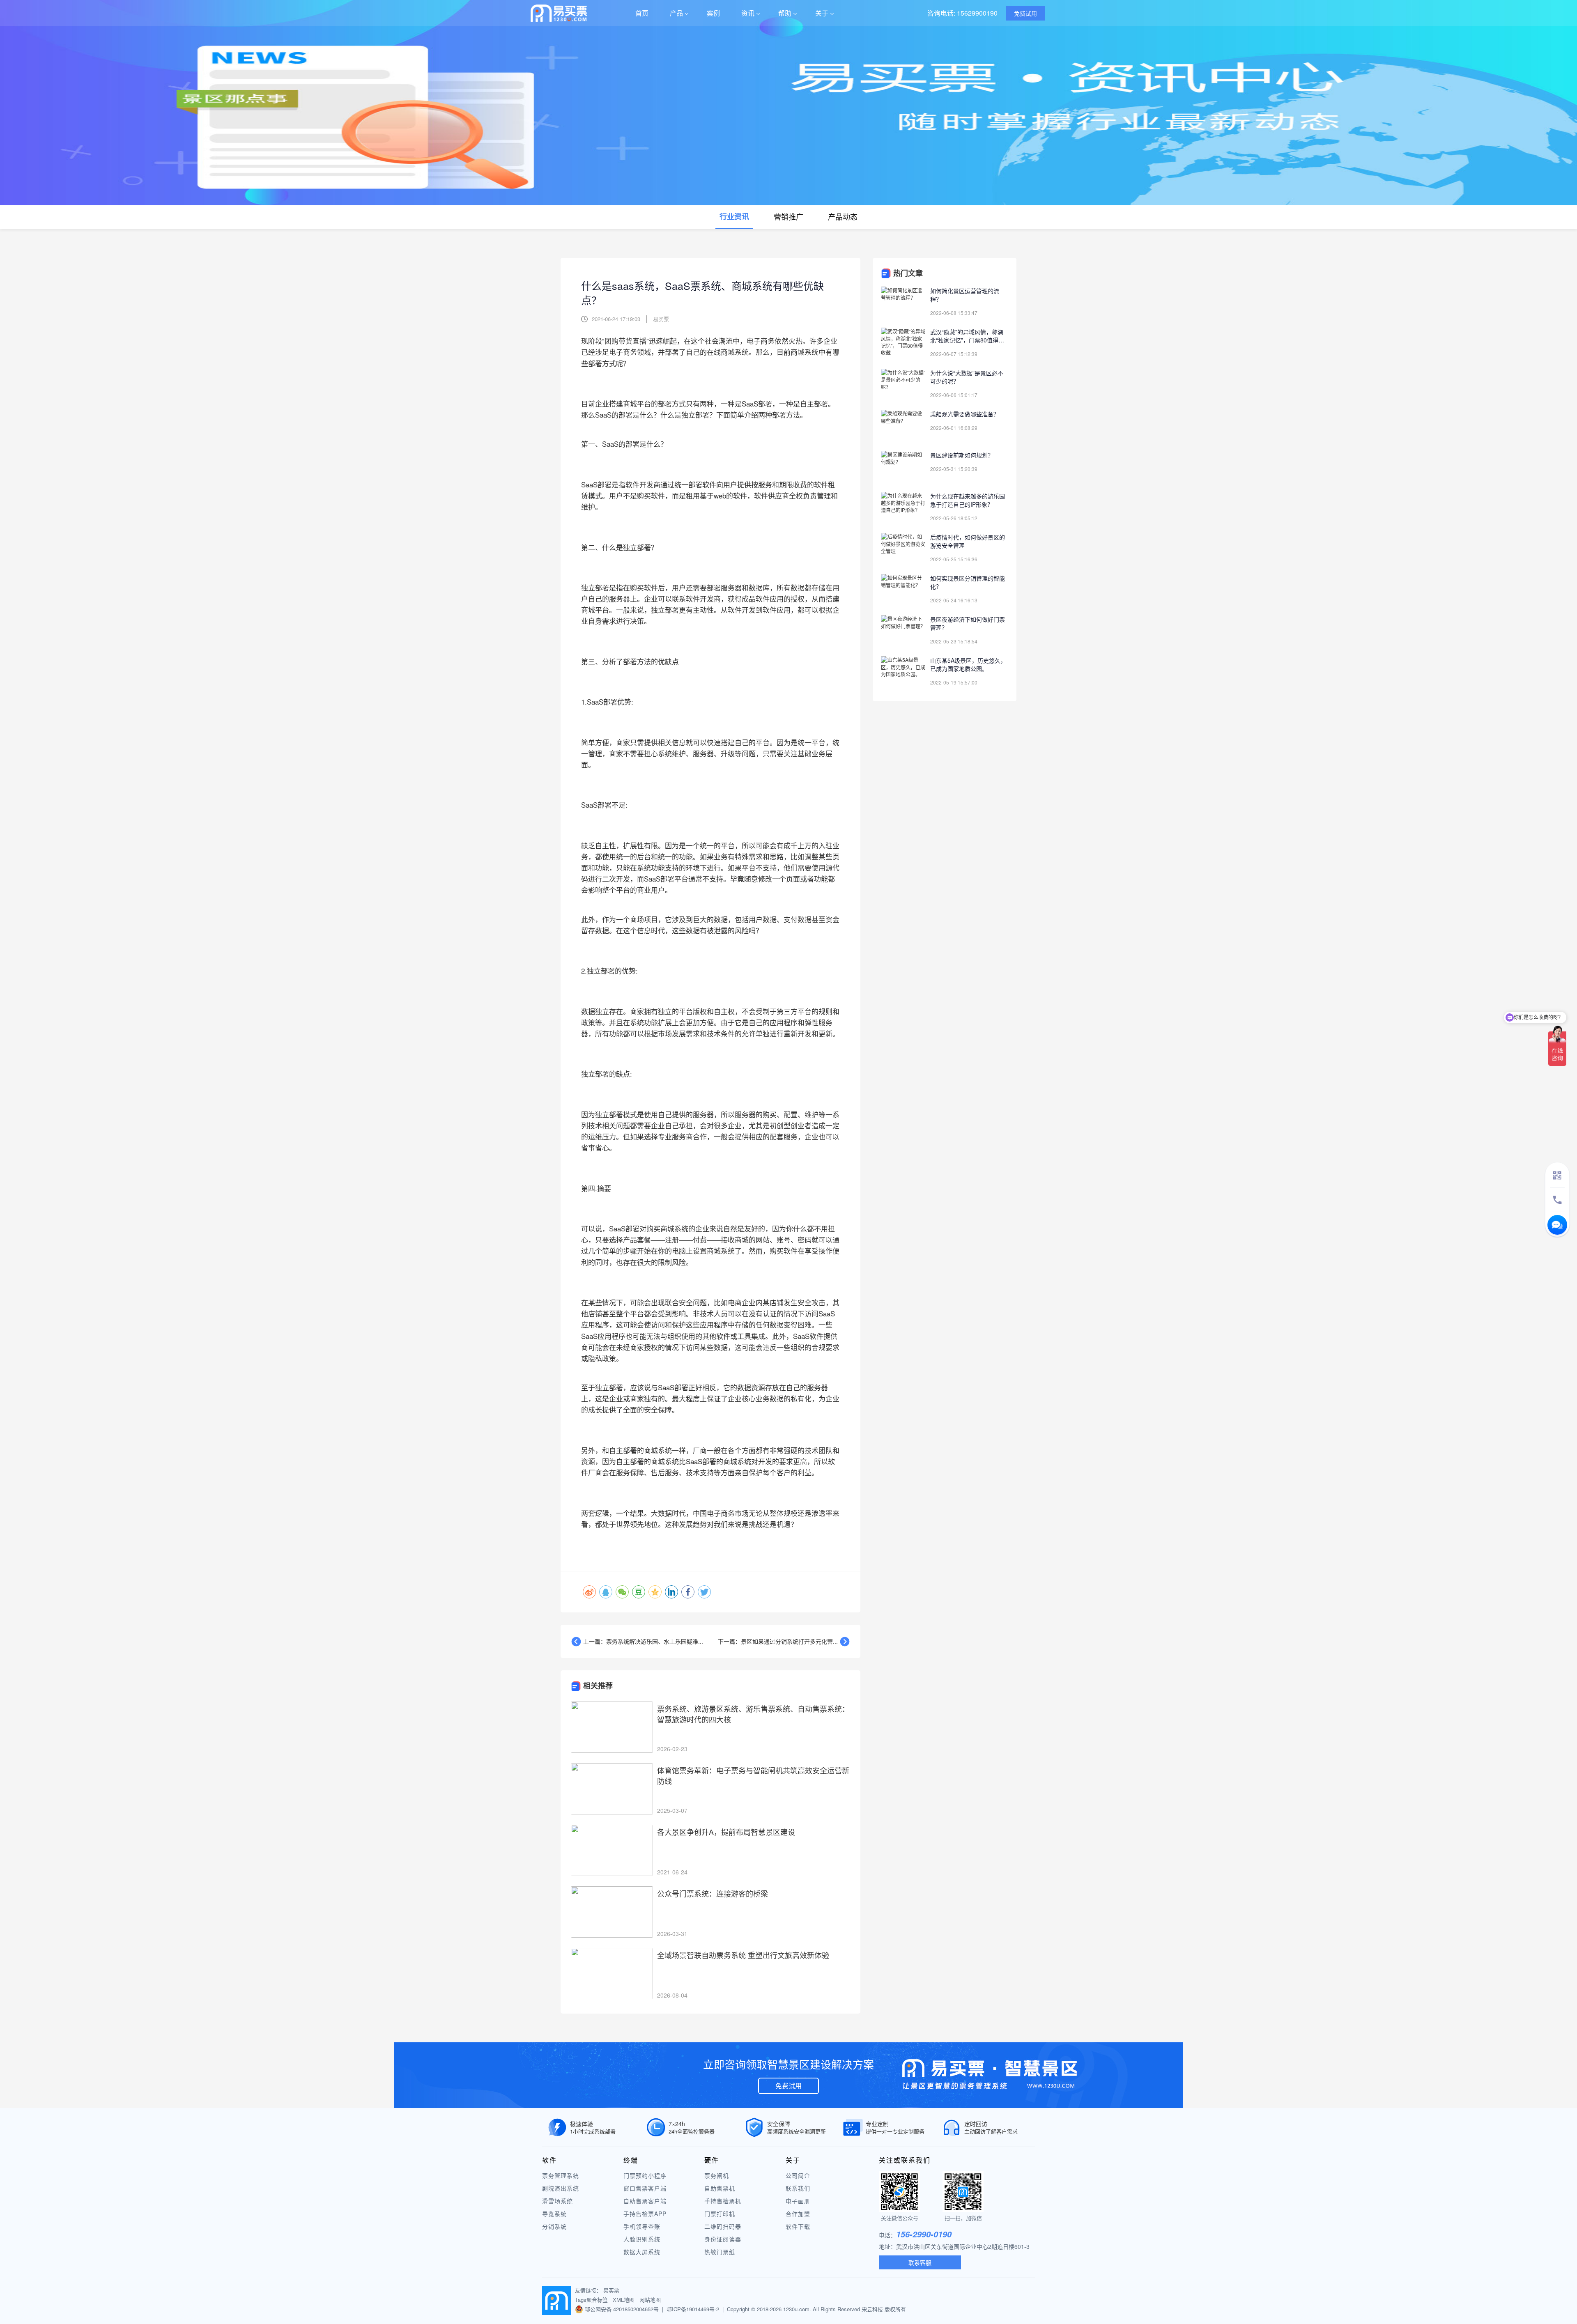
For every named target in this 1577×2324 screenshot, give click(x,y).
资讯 (748, 13)
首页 (642, 13)
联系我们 (798, 2188)
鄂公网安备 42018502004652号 (622, 2309)
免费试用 (788, 2086)
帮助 (785, 13)
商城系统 (735, 352)
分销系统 (554, 2226)
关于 (822, 13)
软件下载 (798, 2226)
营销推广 (788, 216)
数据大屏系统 (642, 2252)
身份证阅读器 (723, 2239)
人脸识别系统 (642, 2239)
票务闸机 (717, 2175)
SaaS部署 (624, 1228)
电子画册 (798, 2201)
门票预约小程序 (645, 2175)
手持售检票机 (723, 2201)
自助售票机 (720, 2188)
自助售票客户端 (645, 2201)
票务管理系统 (561, 2175)
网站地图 (650, 2300)
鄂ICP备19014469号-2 (693, 2309)
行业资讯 (734, 216)
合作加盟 (798, 2214)
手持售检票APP (645, 2214)
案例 (713, 13)
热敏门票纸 (720, 2252)
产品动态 (843, 216)
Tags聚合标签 (591, 2300)
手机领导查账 (642, 2226)
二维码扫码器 (723, 2226)
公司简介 (798, 2175)
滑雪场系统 (557, 2201)
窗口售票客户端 (645, 2188)
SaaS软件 (808, 1336)
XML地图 (624, 2300)
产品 (676, 13)
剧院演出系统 (561, 2188)
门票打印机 (720, 2214)
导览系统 (554, 2214)
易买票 (611, 2290)
